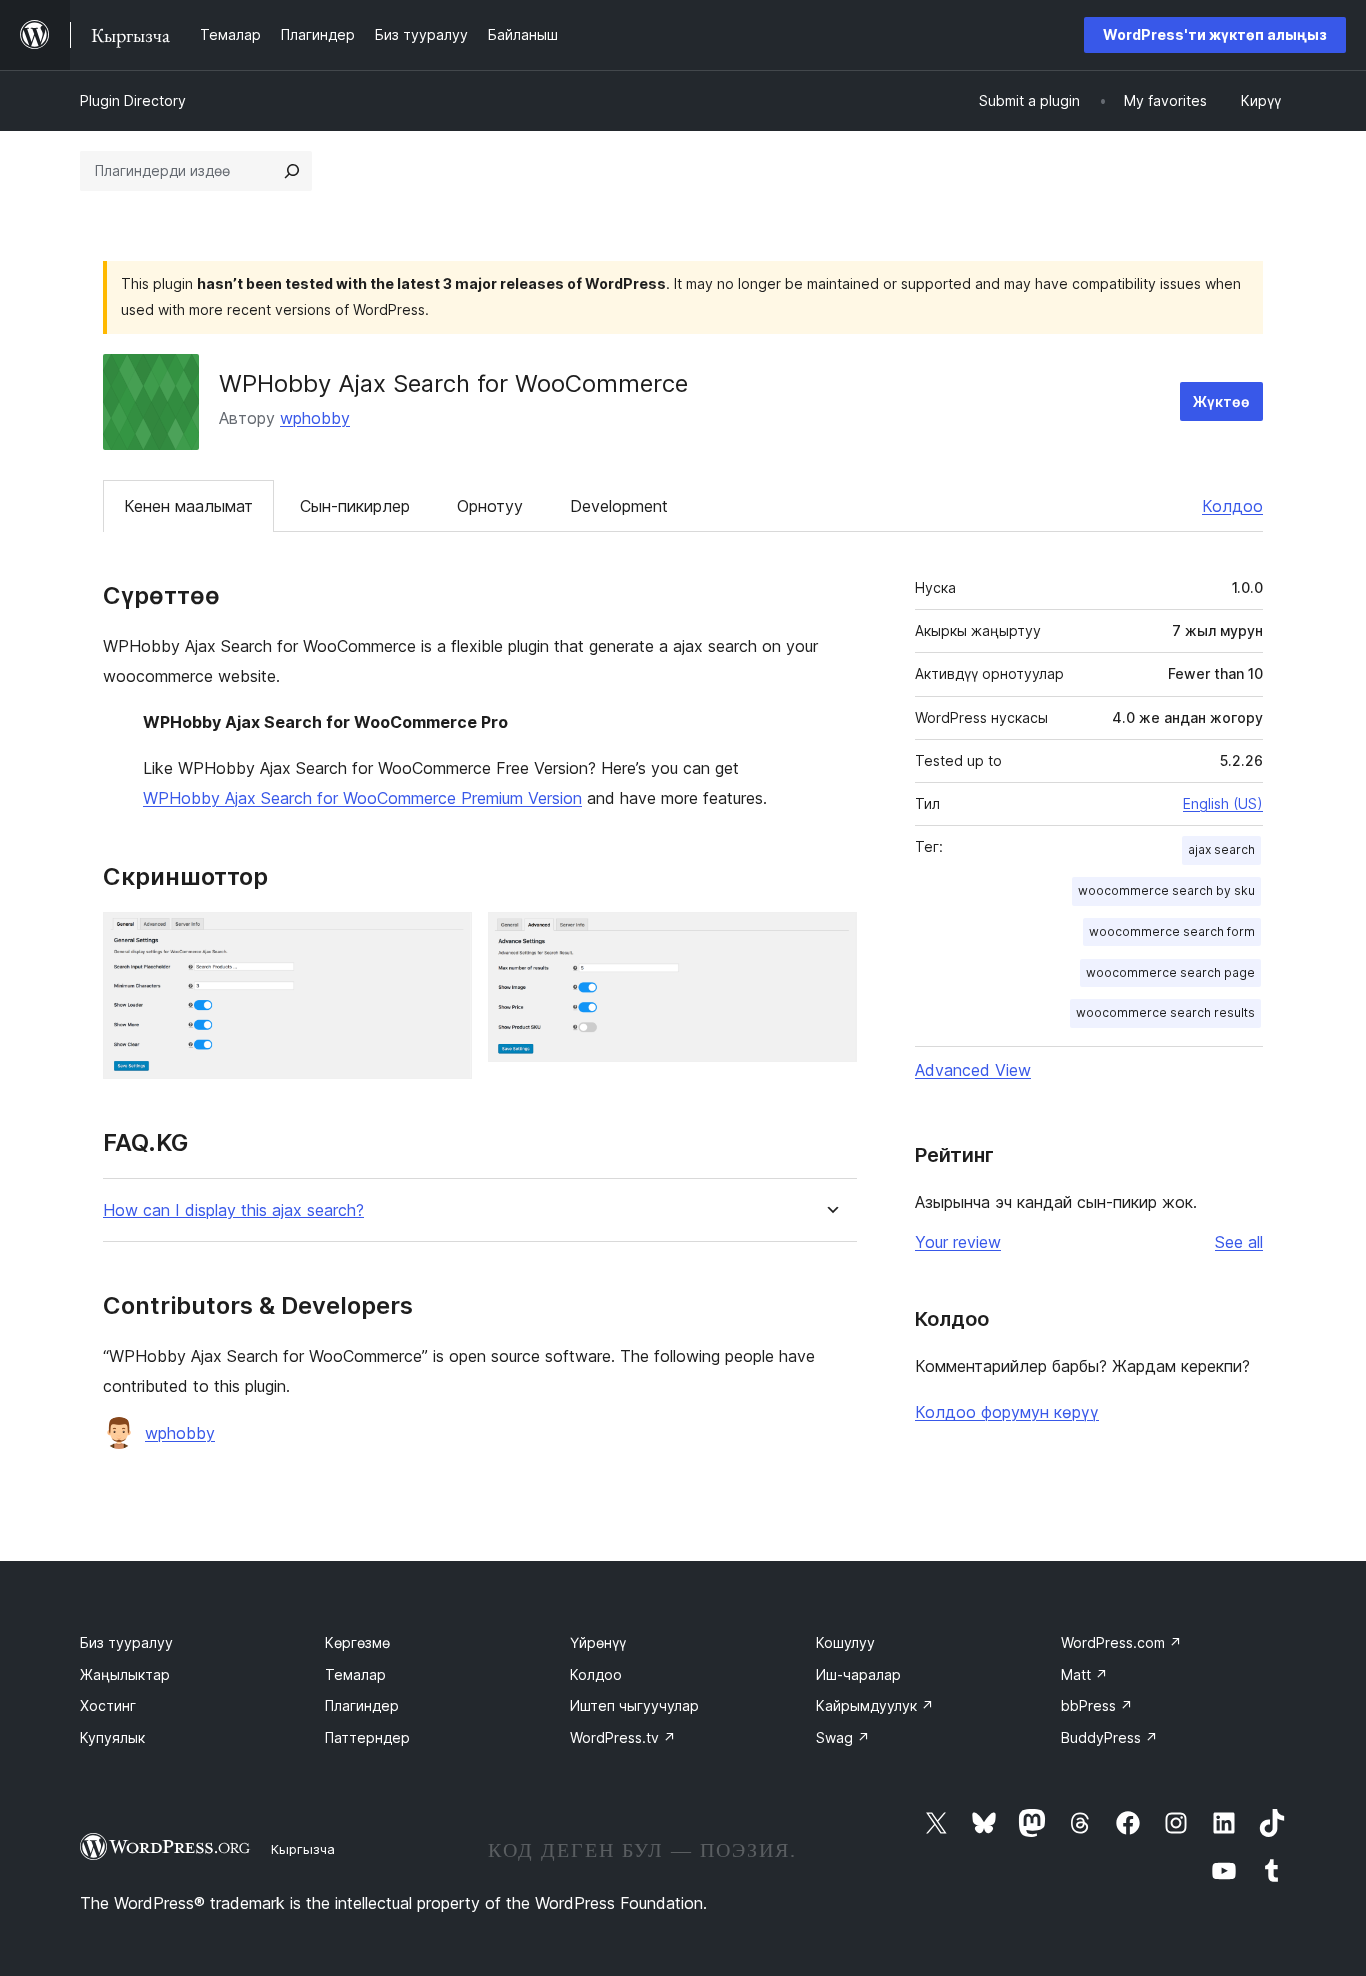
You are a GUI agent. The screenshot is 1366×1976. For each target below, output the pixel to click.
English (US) (1223, 803)
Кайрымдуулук (875, 1705)
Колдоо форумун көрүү (1007, 1412)
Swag (843, 1737)
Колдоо (1232, 506)
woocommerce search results (1165, 1012)
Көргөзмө (357, 1642)
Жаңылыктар (125, 1674)
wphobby (315, 418)
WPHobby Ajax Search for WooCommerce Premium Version (362, 798)
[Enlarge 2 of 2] (830, 939)
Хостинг (108, 1705)
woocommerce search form (1172, 931)
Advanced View (973, 1070)
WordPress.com (1121, 1642)
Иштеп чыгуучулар (634, 1705)
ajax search (1221, 849)
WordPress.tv (623, 1737)
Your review (958, 1242)
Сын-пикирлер (355, 506)
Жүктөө (1221, 401)
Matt (1084, 1674)
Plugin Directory (133, 100)
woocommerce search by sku (1166, 890)
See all (1239, 1242)
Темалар (355, 1674)
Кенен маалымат (188, 506)
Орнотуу (490, 506)
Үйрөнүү (598, 1642)
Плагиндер (362, 1705)
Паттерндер (367, 1737)
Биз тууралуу (126, 1642)
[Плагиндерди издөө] (292, 171)
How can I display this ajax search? (233, 1210)
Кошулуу (845, 1642)
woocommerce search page (1170, 972)
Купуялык (112, 1737)
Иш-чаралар (858, 1674)
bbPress (1097, 1705)
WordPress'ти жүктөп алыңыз (1215, 34)
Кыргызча (303, 1849)
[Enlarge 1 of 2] (445, 939)
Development (619, 506)
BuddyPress (1109, 1737)
